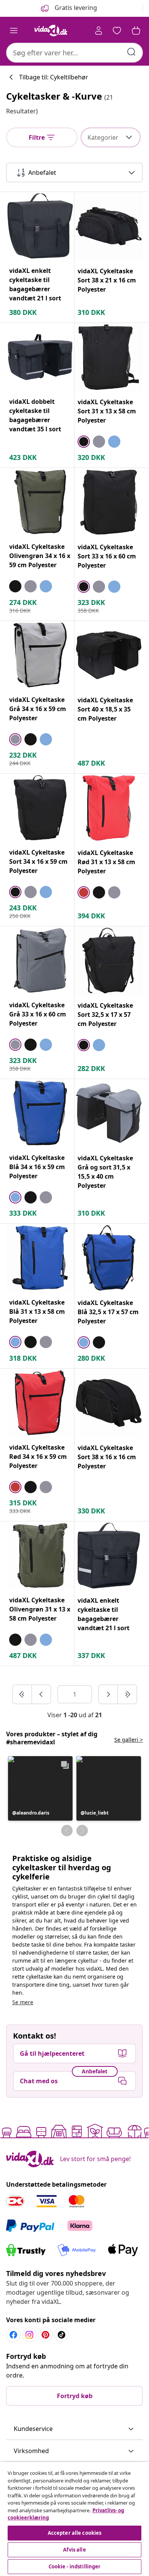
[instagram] (29, 2335)
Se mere (23, 2002)
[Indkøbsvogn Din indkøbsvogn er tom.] (136, 31)
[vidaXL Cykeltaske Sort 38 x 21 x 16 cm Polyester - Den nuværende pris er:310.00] (109, 226)
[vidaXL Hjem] (51, 31)
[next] (109, 1694)
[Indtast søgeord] (131, 52)
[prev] (41, 1694)
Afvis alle (74, 2550)
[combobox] (74, 53)
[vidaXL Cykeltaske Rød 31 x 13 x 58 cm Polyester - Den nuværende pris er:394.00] (109, 808)
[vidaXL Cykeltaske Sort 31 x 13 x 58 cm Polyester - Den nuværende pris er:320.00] (109, 357)
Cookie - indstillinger (75, 2566)
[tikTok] (62, 2335)
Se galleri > (129, 1740)
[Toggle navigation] (14, 31)
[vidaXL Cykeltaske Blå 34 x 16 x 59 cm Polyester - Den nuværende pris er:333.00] (40, 1113)
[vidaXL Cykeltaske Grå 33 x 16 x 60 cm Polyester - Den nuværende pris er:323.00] (40, 960)
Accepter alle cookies (75, 2533)
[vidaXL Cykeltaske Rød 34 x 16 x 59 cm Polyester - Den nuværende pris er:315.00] (40, 1403)
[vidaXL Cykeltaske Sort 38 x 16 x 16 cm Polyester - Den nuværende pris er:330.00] (109, 1403)
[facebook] (13, 2335)
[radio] (84, 442)
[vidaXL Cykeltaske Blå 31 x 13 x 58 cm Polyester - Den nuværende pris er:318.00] (40, 1258)
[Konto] (99, 31)
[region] (74, 2519)
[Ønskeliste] (117, 31)
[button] (40, 1788)
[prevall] (23, 1694)
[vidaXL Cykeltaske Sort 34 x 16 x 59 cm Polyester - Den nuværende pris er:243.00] (40, 808)
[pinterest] (45, 2335)
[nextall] (127, 1694)
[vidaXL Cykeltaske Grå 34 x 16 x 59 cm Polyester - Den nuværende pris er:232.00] (40, 655)
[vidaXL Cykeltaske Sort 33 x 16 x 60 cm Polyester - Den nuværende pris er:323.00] (109, 502)
